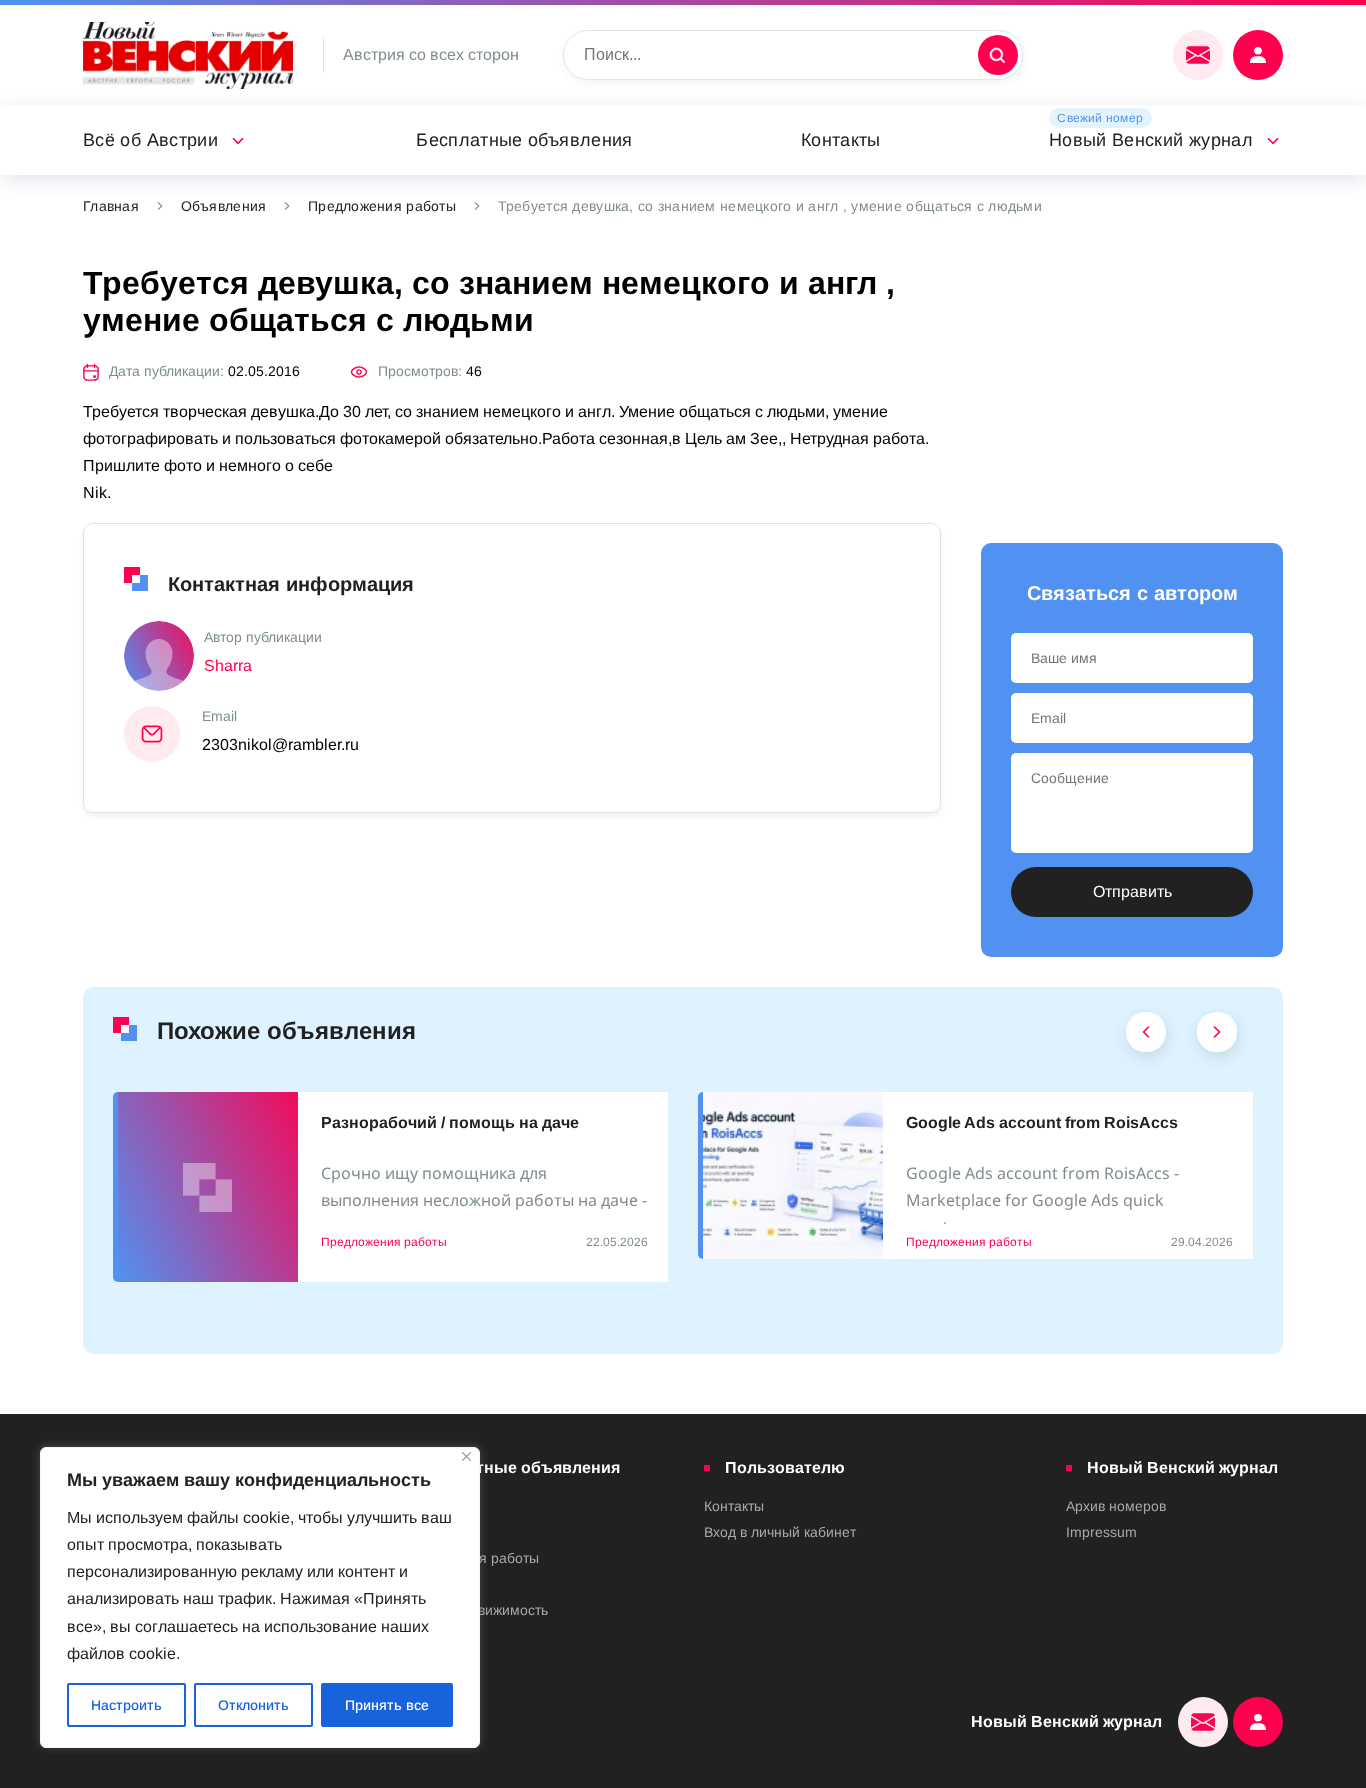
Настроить (126, 1705)
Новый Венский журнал (1151, 140)
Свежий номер (1100, 118)
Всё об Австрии (150, 140)
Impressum (1101, 1532)
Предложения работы (382, 206)
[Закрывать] (466, 1456)
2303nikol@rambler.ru (280, 744)
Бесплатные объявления (524, 140)
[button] (1146, 1037)
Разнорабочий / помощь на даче (450, 1122)
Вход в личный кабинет (780, 1532)
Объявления (224, 206)
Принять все (387, 1705)
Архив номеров (1116, 1506)
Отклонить (253, 1705)
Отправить (1132, 891)
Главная (111, 206)
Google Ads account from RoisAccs (1042, 1122)
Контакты (841, 140)
